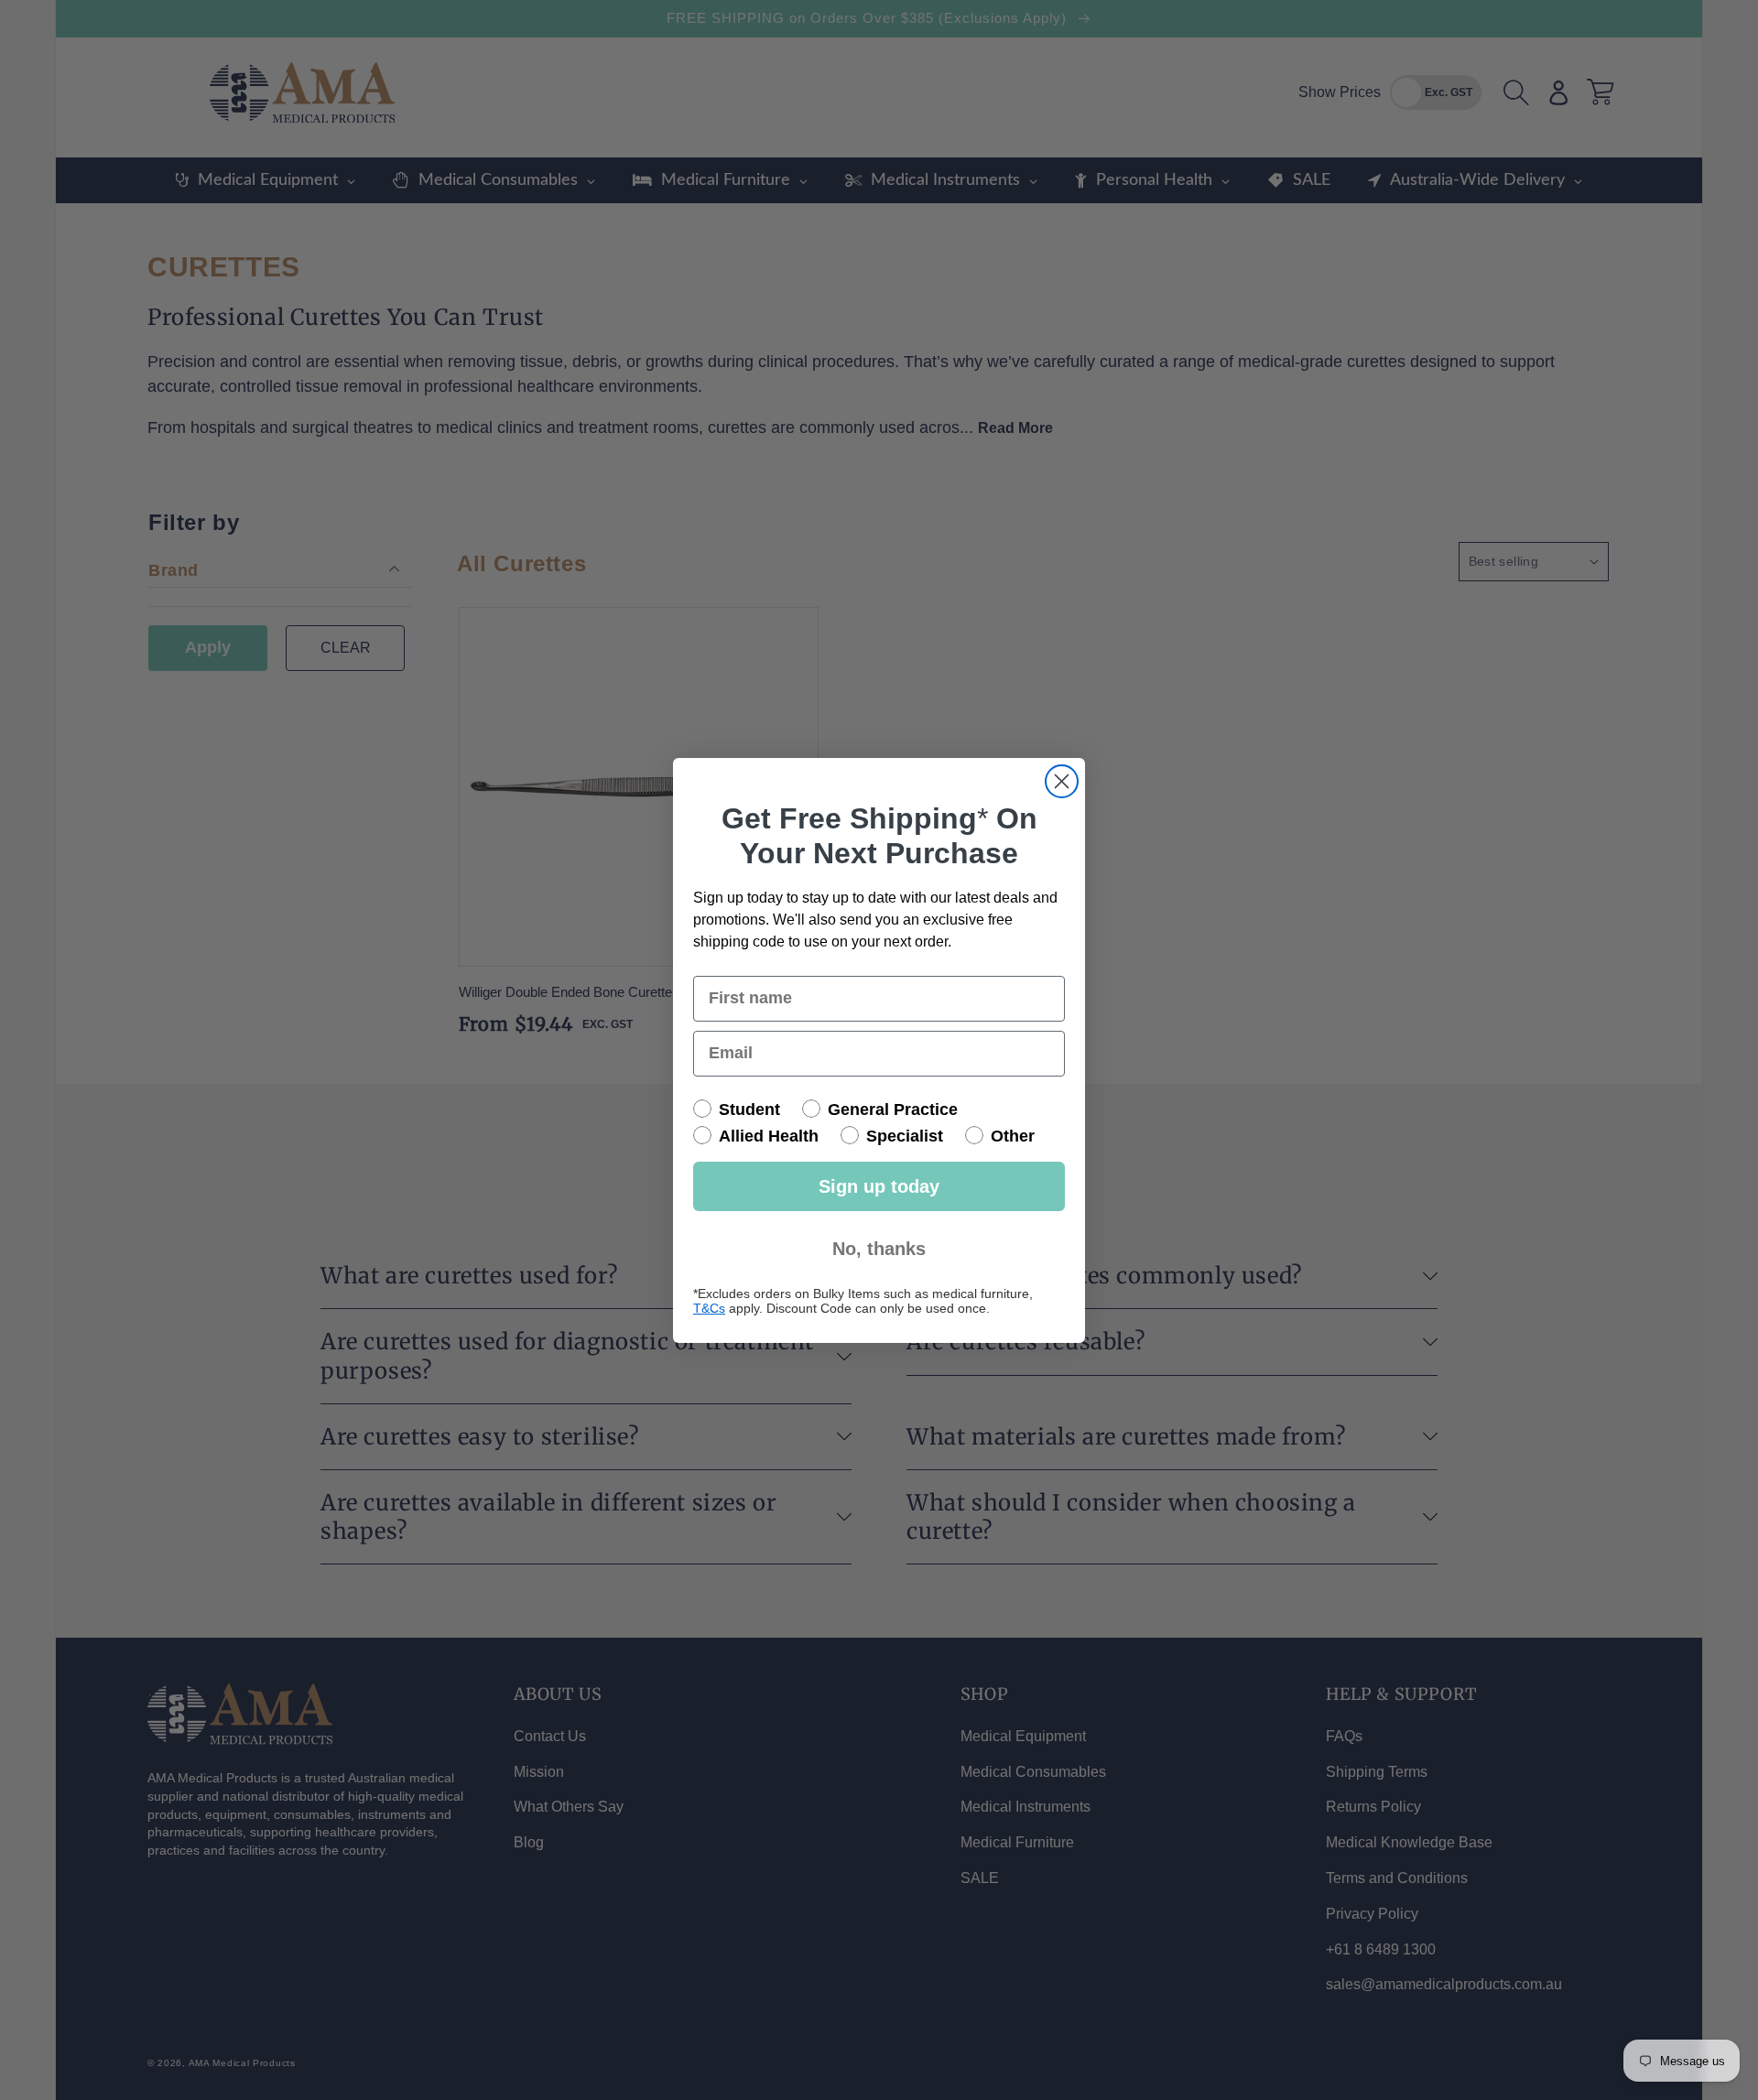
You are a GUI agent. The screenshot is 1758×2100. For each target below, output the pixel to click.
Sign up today (879, 1186)
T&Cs (709, 1308)
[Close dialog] (1062, 781)
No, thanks (879, 1249)
